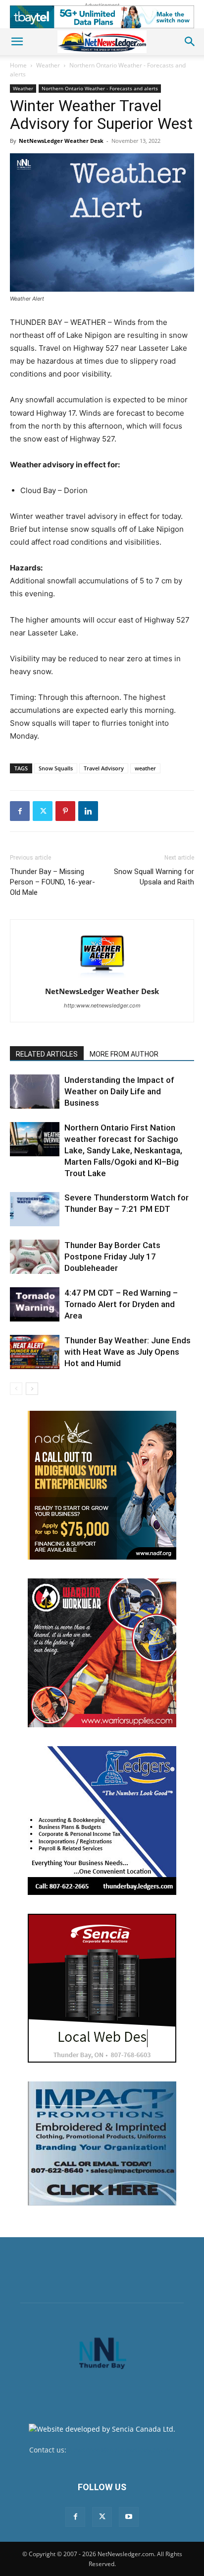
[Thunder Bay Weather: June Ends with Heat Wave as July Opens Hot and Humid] (35, 1352)
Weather (48, 65)
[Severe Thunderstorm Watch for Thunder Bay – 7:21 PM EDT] (35, 1209)
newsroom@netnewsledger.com (122, 2450)
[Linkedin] (88, 811)
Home (18, 65)
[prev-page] (16, 1389)
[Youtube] (129, 2517)
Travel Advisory (104, 768)
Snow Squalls (56, 768)
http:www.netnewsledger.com (102, 1005)
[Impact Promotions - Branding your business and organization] (102, 2143)
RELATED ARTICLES (47, 1054)
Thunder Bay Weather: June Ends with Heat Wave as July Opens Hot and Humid (127, 1352)
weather (145, 768)
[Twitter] (43, 811)
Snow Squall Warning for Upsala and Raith (154, 877)
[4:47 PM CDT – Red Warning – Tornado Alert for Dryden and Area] (35, 1304)
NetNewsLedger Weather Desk (61, 141)
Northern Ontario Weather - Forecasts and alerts (100, 88)
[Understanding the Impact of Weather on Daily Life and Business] (35, 1092)
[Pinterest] (65, 811)
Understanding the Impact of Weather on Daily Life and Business (119, 1091)
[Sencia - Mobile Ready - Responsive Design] (102, 1988)
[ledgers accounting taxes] (102, 1821)
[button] (17, 42)
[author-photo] (102, 977)
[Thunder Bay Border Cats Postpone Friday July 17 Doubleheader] (35, 1257)
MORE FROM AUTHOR (124, 1054)
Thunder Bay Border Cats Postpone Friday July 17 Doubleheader (112, 1257)
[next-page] (32, 1389)
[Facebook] (20, 811)
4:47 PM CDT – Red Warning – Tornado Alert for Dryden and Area (121, 1304)
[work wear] (102, 1653)
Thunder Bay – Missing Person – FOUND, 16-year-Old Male (52, 882)
